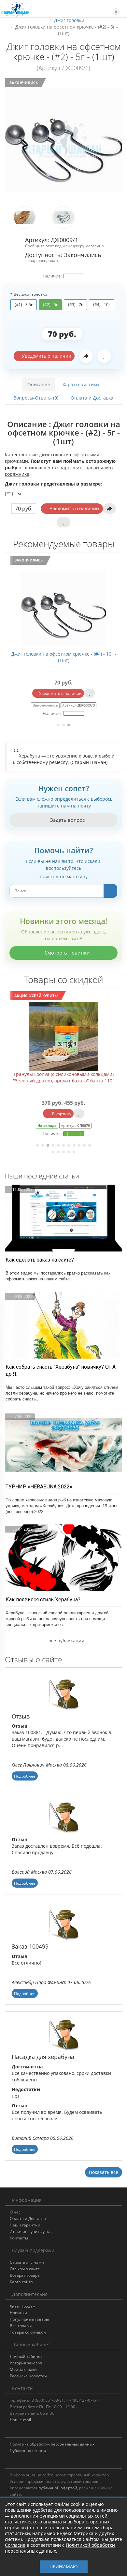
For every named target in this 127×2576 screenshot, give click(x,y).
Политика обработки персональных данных (52, 2444)
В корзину (61, 1114)
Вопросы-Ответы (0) (36, 398)
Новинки (18, 2313)
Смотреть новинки (67, 953)
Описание (39, 384)
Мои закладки (23, 2369)
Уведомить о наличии (46, 356)
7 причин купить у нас (31, 2231)
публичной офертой (58, 2488)
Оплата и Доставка (92, 398)
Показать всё (104, 2172)
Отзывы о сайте (25, 2269)
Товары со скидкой (28, 2332)
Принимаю (64, 2566)
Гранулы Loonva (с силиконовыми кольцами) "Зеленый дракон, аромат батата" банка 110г (64, 1077)
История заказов (26, 2363)
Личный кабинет (26, 2356)
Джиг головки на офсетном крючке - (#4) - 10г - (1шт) (64, 657)
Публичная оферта (28, 2451)
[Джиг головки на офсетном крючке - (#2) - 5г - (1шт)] (63, 141)
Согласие (15, 2545)
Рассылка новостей (28, 2376)
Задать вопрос (67, 820)
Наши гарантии (25, 2225)
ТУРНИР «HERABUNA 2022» (39, 1487)
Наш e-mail (20, 2420)
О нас (15, 2212)
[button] (113, 9)
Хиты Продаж (23, 2306)
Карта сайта (21, 2282)
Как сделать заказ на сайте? (40, 1260)
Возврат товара (25, 2275)
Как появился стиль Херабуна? (43, 1600)
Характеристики (81, 384)
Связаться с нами (27, 2262)
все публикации (66, 1640)
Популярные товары (29, 2319)
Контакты (19, 2238)
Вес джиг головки (30, 294)
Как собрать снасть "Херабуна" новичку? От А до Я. (61, 1370)
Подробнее (25, 1776)
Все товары (21, 2326)
